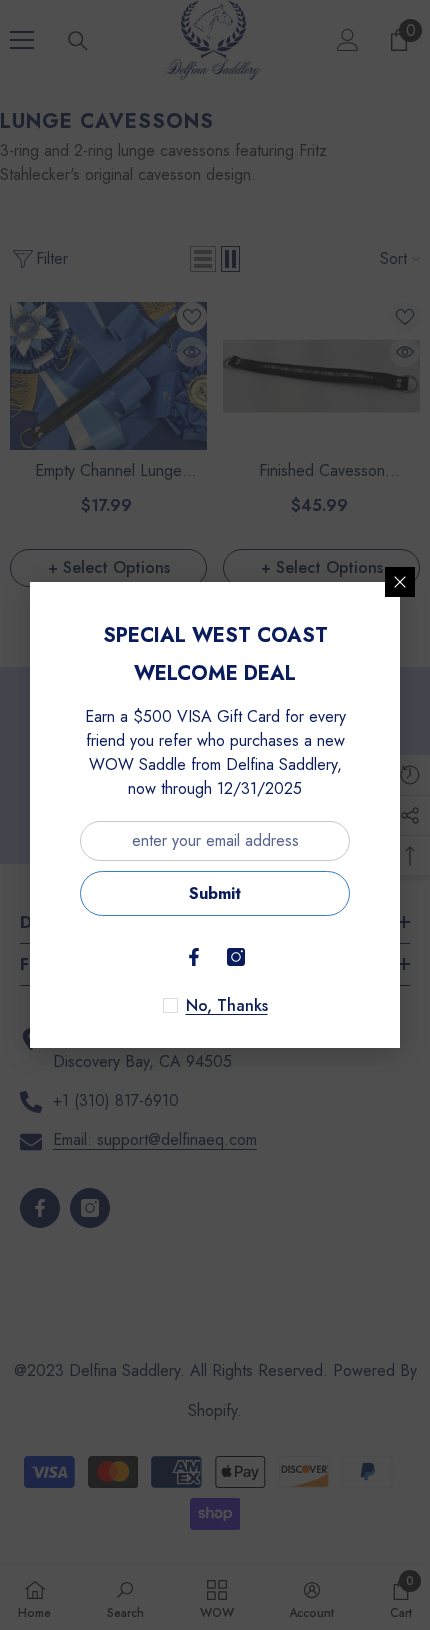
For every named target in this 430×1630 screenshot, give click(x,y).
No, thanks (227, 1006)
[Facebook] (194, 957)
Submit (215, 893)
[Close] (400, 582)
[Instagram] (236, 957)
